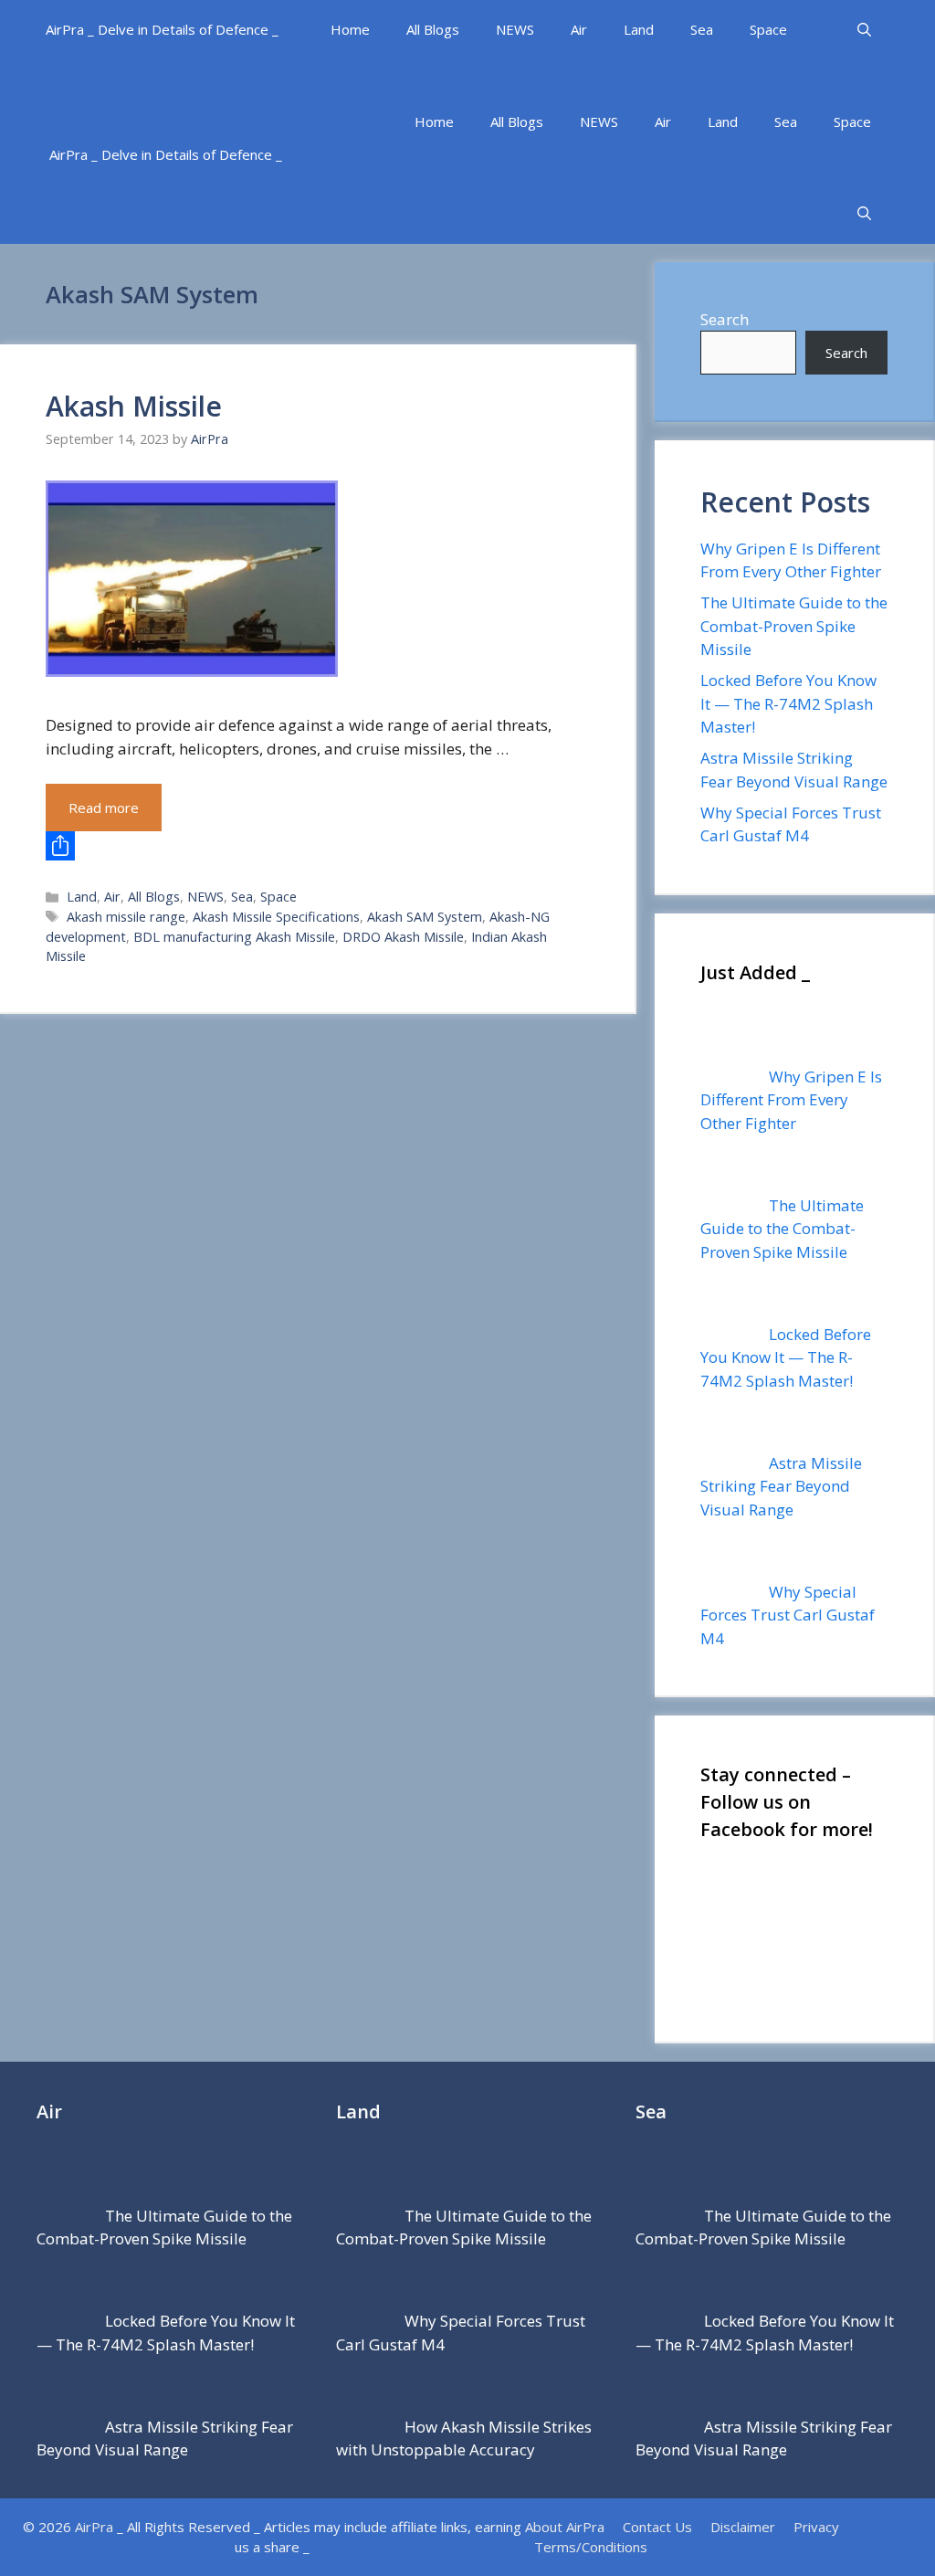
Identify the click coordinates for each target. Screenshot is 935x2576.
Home (350, 29)
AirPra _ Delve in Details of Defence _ (162, 29)
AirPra (94, 2527)
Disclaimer (743, 2527)
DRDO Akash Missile (403, 937)
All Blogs (433, 29)
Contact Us (657, 2527)
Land (639, 29)
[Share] (317, 846)
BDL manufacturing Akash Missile (234, 937)
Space (768, 29)
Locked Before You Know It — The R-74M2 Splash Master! (788, 703)
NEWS (515, 29)
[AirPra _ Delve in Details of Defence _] (223, 92)
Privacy (816, 2527)
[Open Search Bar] (864, 30)
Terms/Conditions (591, 2547)
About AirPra (565, 2527)
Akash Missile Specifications (276, 917)
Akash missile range (126, 917)
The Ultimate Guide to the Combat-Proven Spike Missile (794, 626)
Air (579, 29)
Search (725, 319)
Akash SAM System (425, 917)
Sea (702, 29)
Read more (104, 808)
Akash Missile (134, 406)
